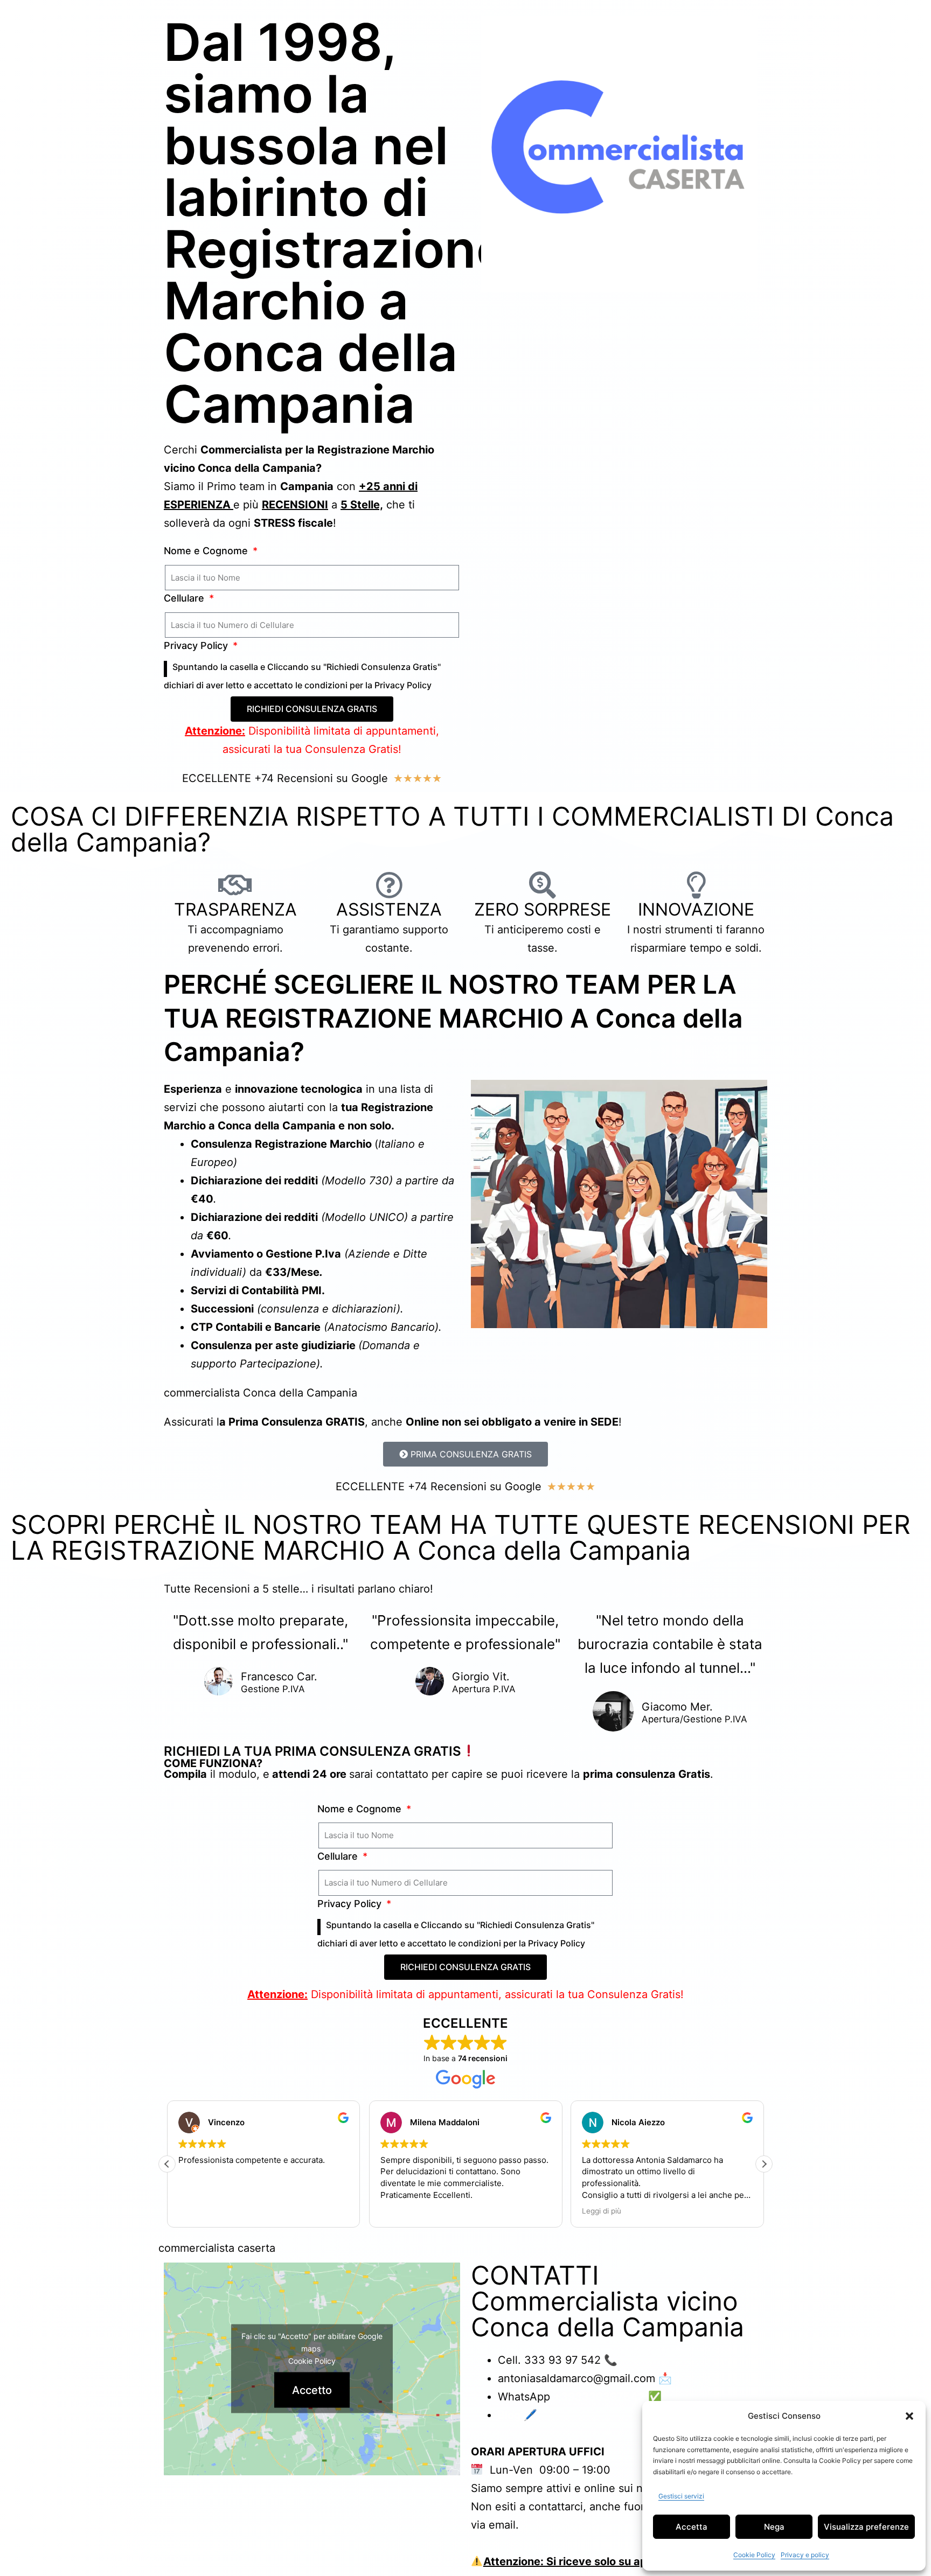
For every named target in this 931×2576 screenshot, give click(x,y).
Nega (774, 2527)
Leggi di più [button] (602, 2211)
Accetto (312, 2390)
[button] (909, 2416)
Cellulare (185, 598)
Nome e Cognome (207, 551)
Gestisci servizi (681, 2496)
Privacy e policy (805, 2555)
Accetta (692, 2527)
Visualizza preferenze (866, 2527)
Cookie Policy (754, 2555)
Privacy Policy (197, 645)
